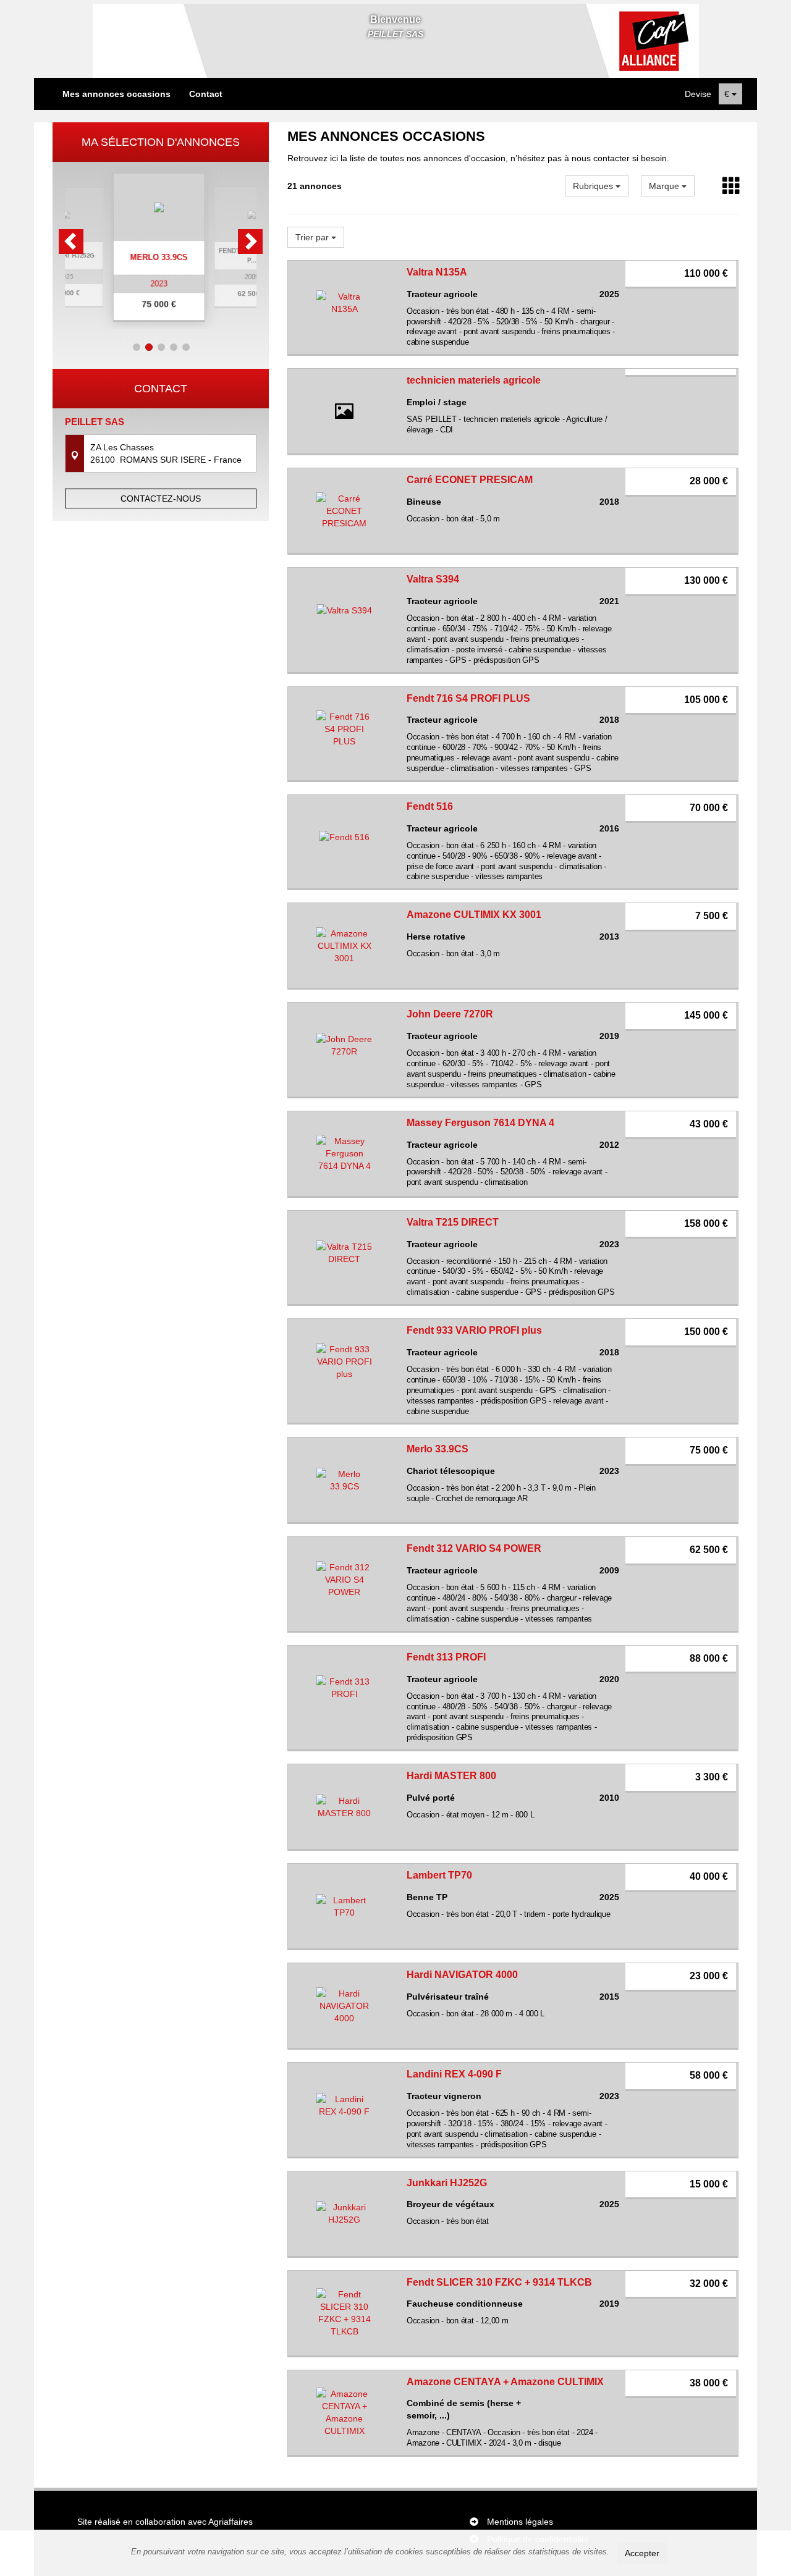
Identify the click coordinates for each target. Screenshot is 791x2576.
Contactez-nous (161, 499)
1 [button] (137, 347)
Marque (665, 186)
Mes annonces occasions (116, 94)
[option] (161, 247)
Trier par (313, 237)
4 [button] (174, 347)
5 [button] (186, 347)
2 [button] (149, 347)
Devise (698, 94)
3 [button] (161, 347)
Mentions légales (520, 2522)
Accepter (642, 2553)
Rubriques (594, 186)
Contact (206, 94)
